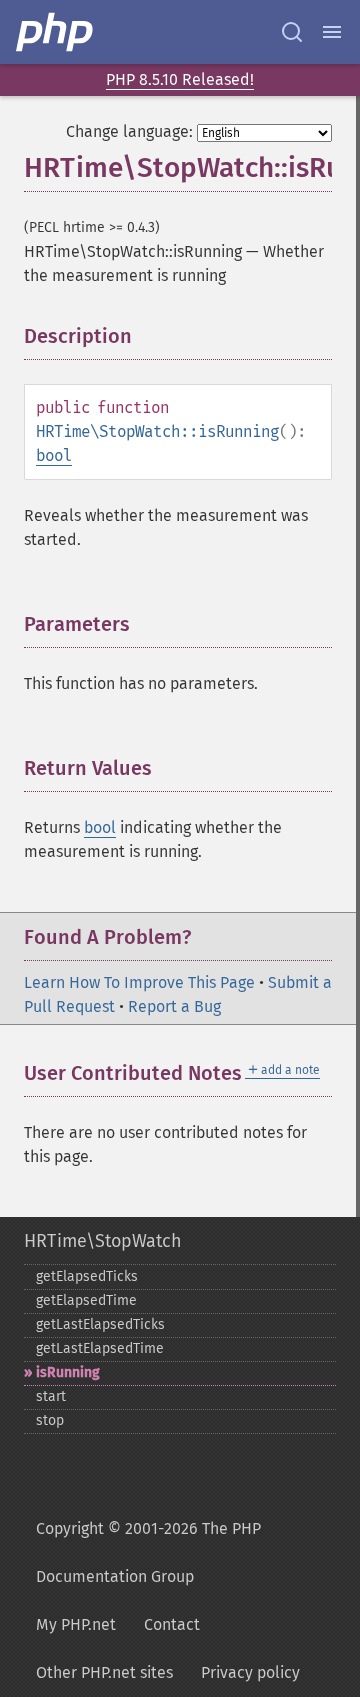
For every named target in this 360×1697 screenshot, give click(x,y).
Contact (172, 1624)
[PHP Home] (56, 32)
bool (54, 455)
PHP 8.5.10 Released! (180, 79)
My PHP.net (76, 1624)
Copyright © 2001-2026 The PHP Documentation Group (148, 1552)
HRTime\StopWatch (103, 1241)
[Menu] (332, 32)
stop (50, 1420)
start (51, 1396)
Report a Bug (174, 1006)
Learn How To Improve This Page (139, 982)
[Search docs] (292, 32)
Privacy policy (250, 1672)
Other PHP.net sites (104, 1672)
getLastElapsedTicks (100, 1324)
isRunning (68, 1372)
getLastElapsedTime (100, 1348)
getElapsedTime (86, 1300)
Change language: (129, 131)
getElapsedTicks (87, 1276)
